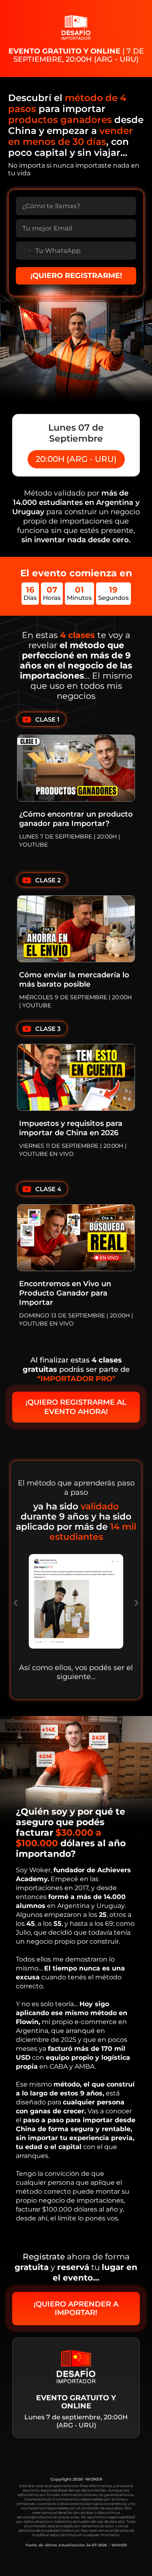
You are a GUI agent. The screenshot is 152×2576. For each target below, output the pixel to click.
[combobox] (25, 251)
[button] (16, 1603)
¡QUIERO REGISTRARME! (76, 276)
